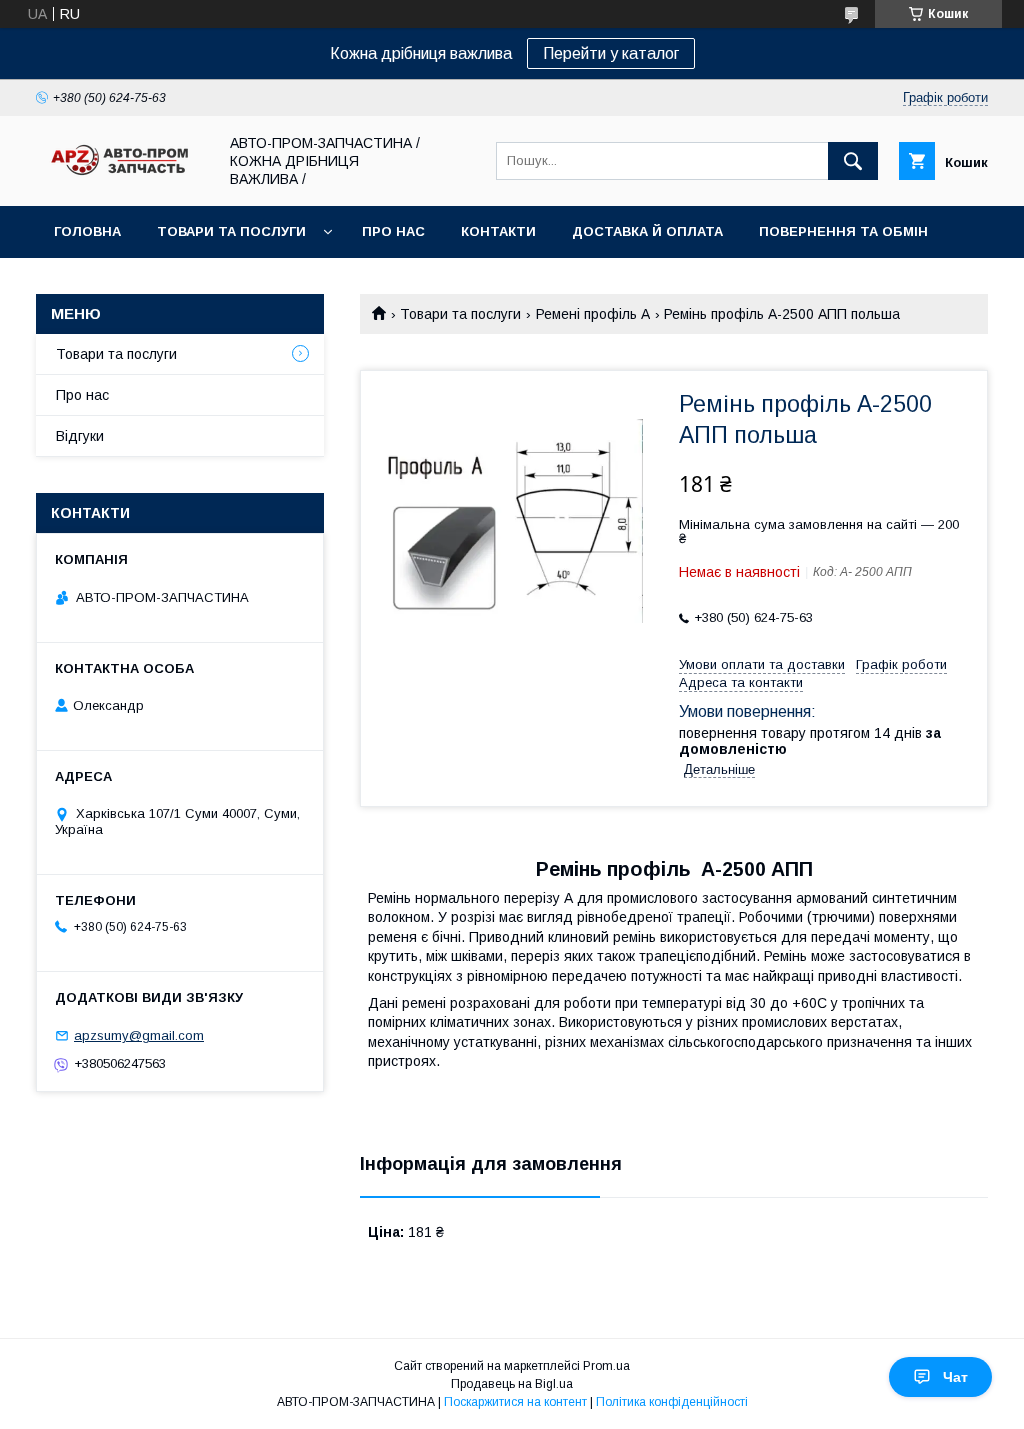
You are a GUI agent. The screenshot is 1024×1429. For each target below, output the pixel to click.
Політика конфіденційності (672, 1402)
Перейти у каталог (611, 53)
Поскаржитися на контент (515, 1402)
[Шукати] (853, 161)
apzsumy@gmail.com (139, 1035)
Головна (87, 231)
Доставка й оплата (647, 231)
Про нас (393, 231)
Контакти (498, 231)
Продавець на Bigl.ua (512, 1384)
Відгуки (80, 436)
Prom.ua (606, 1366)
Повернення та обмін (843, 231)
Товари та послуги (231, 231)
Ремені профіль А (593, 314)
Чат (955, 1377)
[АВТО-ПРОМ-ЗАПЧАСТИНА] (121, 176)
